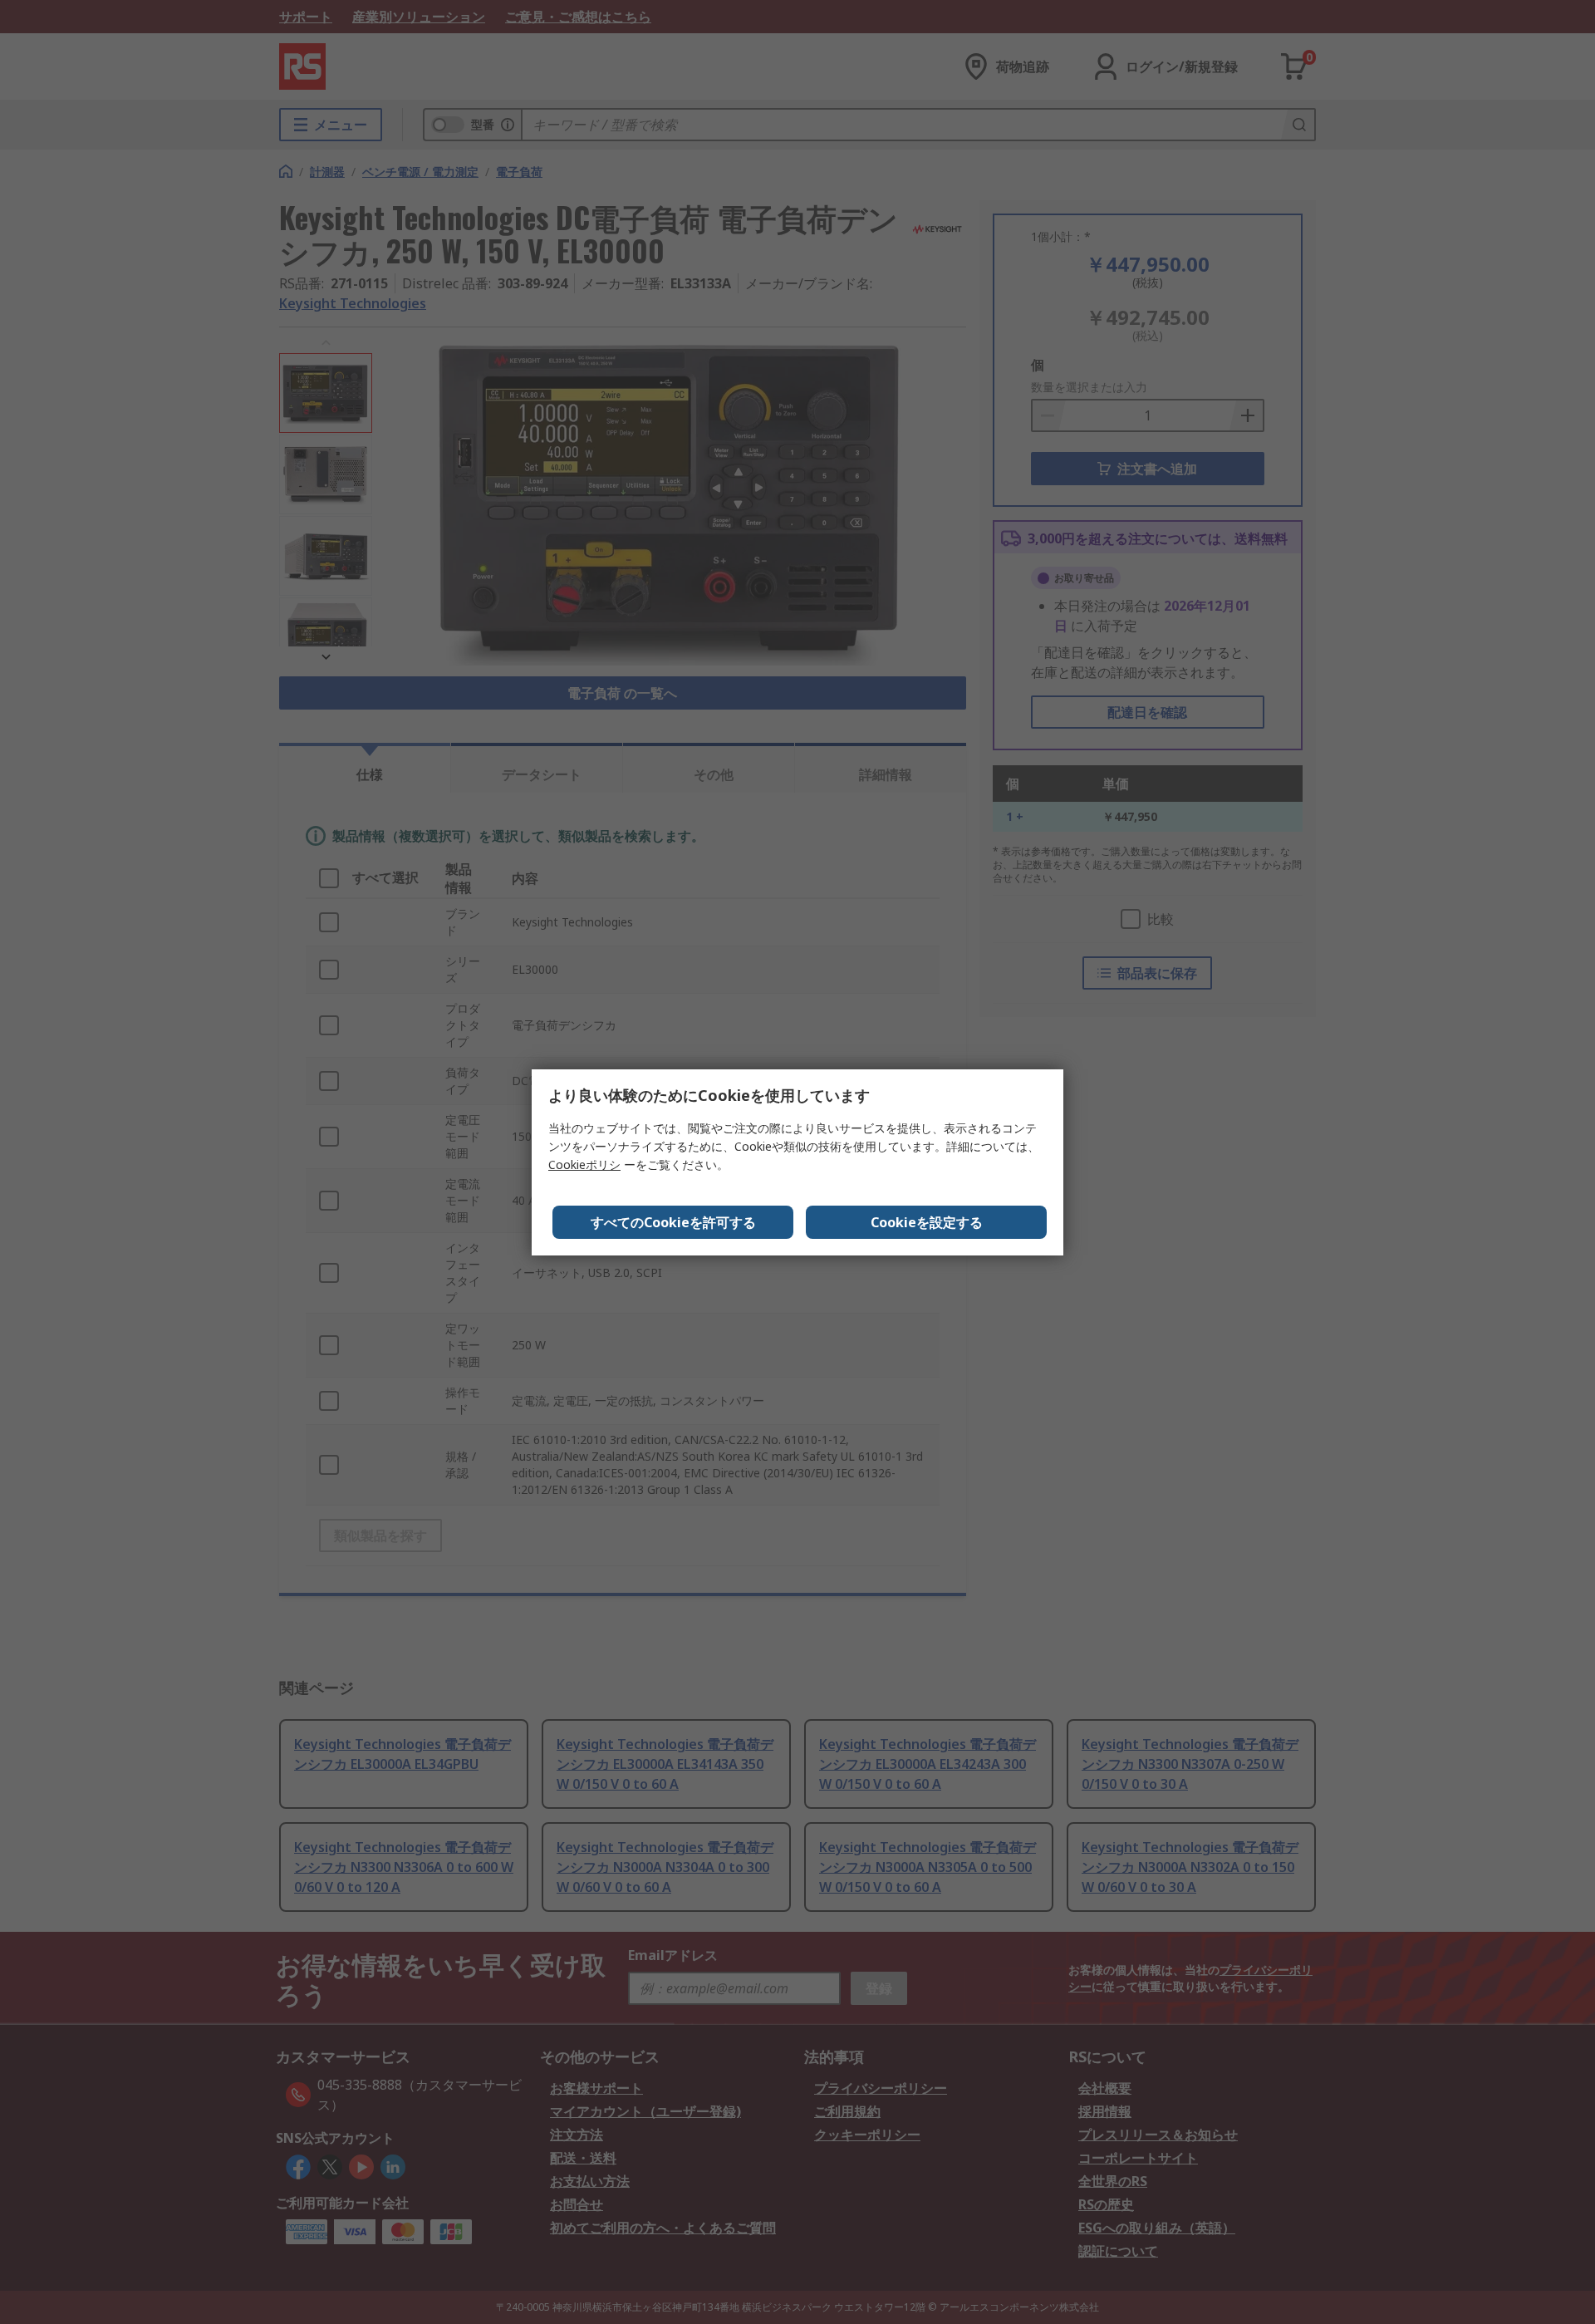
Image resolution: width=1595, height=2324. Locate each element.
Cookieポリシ (584, 1164)
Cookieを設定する (927, 1222)
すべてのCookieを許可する (673, 1222)
